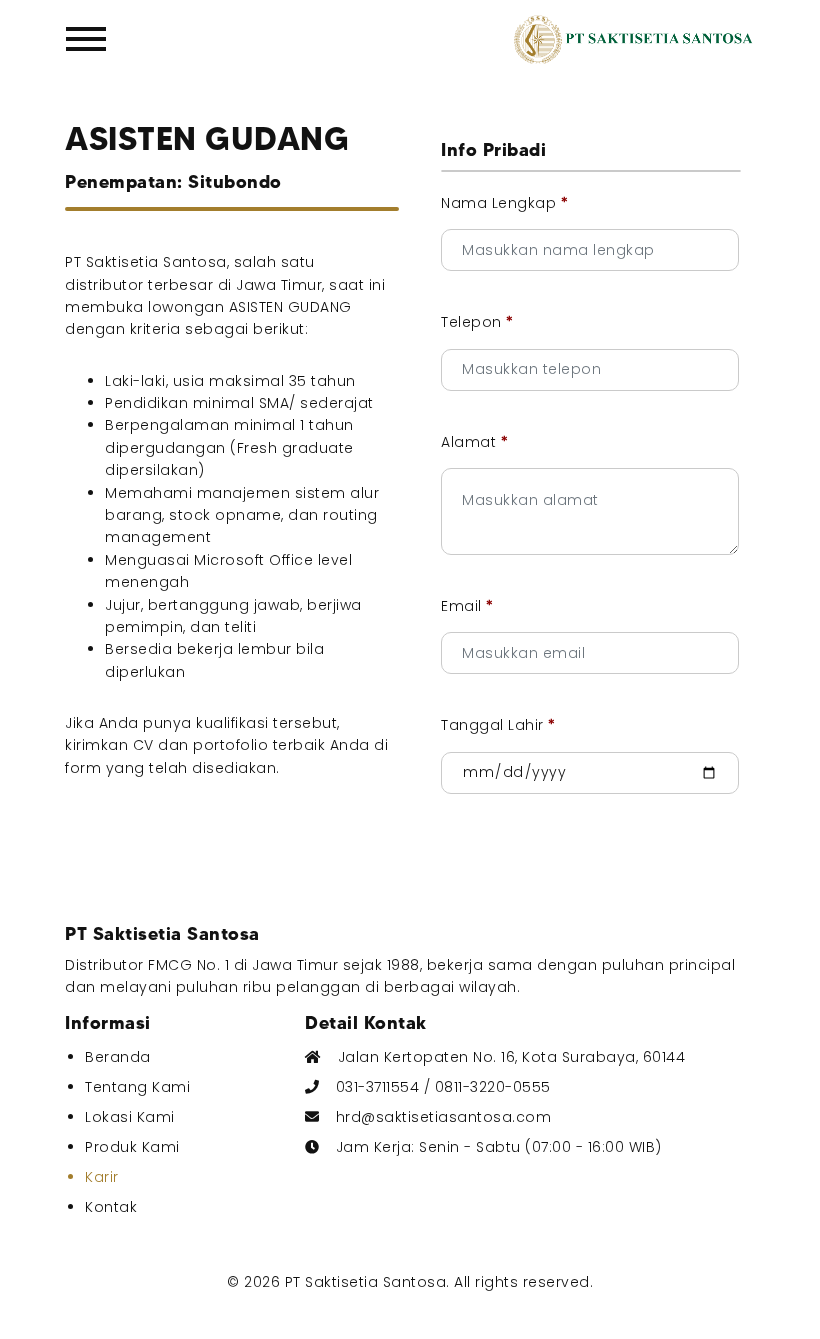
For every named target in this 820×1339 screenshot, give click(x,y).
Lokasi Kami (130, 1117)
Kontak (111, 1207)
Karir (102, 1177)
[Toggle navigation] (90, 39)
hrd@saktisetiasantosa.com (444, 1117)
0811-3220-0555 (493, 1087)
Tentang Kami (137, 1087)
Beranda (118, 1057)
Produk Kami (132, 1147)
